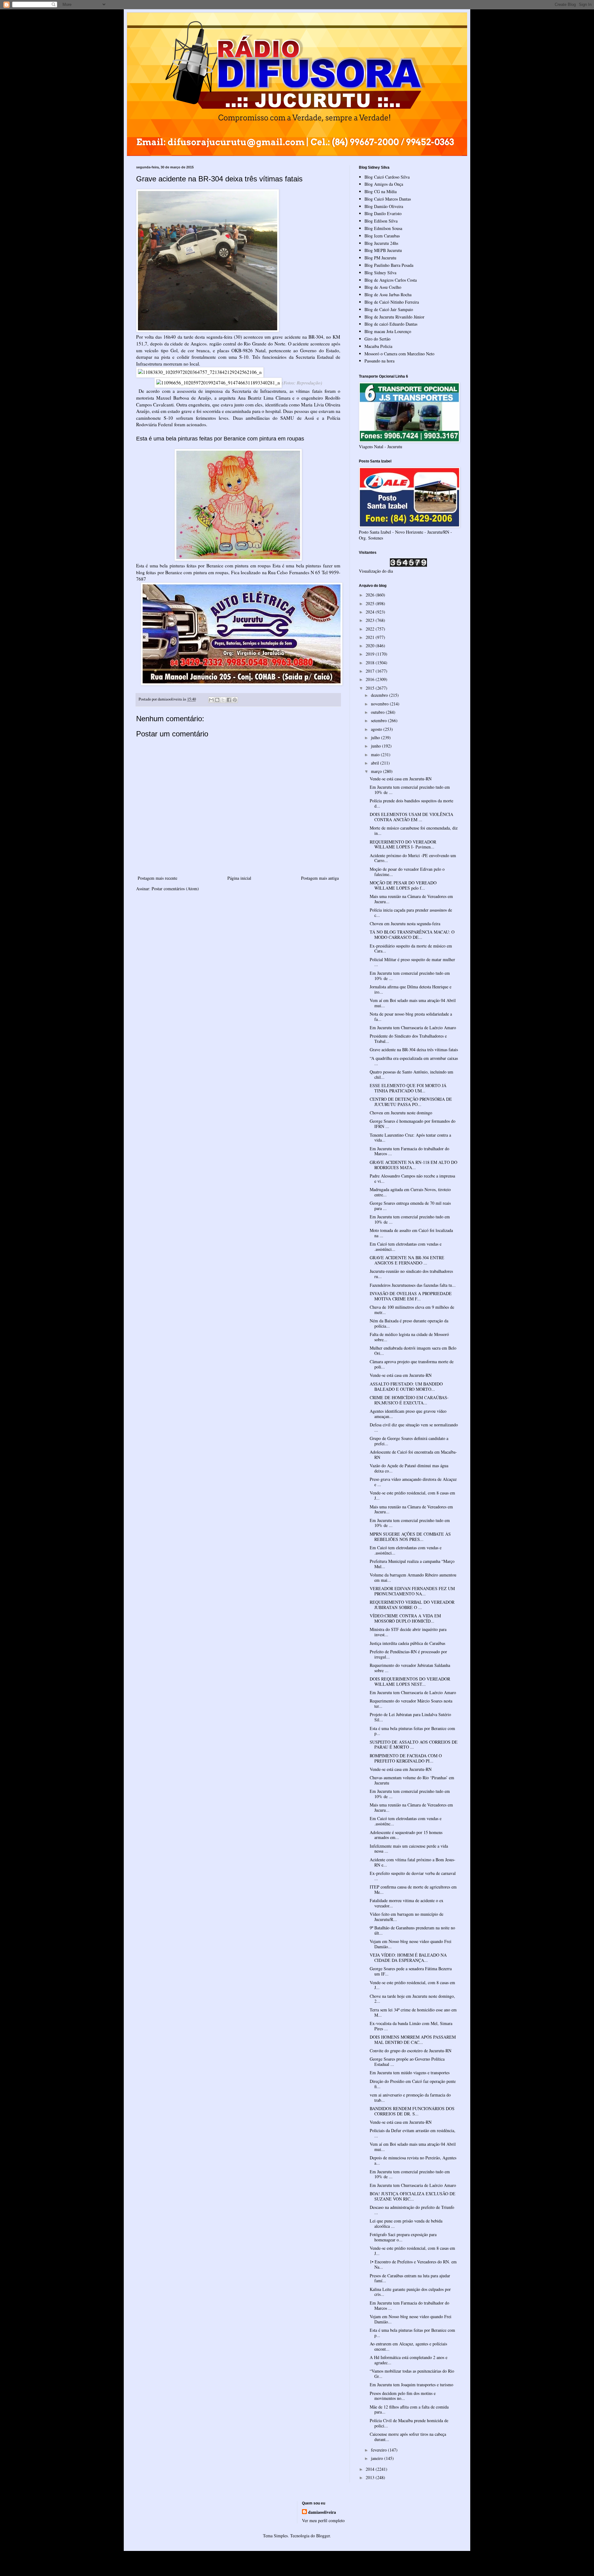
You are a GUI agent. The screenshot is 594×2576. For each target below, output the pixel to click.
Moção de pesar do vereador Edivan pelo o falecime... (407, 872)
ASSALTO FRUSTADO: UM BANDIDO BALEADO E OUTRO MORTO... (406, 1386)
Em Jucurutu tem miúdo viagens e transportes (410, 2073)
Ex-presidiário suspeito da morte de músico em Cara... (411, 948)
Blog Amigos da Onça (384, 184)
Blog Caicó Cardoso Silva (387, 177)
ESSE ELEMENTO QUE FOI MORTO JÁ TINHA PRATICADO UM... (408, 1088)
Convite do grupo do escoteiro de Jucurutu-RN (411, 2051)
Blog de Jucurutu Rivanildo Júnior (394, 317)
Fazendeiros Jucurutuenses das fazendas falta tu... (413, 1285)
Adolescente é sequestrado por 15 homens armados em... (406, 1835)
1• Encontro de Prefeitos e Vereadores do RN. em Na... (413, 2264)
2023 (371, 620)
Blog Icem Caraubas (382, 236)
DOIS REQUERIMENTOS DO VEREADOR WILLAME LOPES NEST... (410, 1681)
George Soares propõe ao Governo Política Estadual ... (407, 2062)
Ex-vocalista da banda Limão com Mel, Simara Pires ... (411, 2026)
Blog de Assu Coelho (383, 287)
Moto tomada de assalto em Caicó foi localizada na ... (411, 1233)
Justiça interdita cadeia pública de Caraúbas (407, 1643)
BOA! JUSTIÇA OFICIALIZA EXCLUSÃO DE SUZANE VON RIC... (413, 2196)
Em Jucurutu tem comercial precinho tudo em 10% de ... (410, 790)
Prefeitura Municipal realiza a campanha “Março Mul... (412, 1564)
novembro (380, 704)
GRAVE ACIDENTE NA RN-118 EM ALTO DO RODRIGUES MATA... (413, 1165)
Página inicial (239, 878)
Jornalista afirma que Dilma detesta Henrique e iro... (411, 989)
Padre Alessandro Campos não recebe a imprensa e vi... (412, 1178)
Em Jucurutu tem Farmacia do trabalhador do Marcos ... (409, 1151)
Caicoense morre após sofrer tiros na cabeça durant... (408, 2437)
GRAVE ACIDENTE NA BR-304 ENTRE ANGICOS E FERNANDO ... (407, 1260)
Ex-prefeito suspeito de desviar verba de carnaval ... (413, 1876)
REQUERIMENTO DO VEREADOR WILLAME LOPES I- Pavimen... (403, 844)
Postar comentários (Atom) (175, 889)
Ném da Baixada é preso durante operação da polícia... (409, 1323)
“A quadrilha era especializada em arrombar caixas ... (414, 1061)
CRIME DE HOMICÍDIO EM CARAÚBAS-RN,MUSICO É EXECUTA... (409, 1400)
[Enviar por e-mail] (211, 700)
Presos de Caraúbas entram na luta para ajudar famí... (410, 2278)
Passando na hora (379, 361)
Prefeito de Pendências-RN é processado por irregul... (408, 1654)
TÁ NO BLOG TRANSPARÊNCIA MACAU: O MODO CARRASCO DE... (412, 935)
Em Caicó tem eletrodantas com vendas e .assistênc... (406, 1821)
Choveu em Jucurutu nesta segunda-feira (405, 924)
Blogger (323, 2536)
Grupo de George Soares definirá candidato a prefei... (409, 1441)
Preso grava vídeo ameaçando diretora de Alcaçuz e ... (413, 1482)
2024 (371, 612)
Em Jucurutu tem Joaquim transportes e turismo (411, 2385)
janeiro (378, 2458)
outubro (378, 712)
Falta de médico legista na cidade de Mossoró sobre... (409, 1337)
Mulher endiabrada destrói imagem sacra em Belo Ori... (413, 1351)
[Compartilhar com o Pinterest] (235, 700)
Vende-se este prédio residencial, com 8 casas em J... (412, 1495)
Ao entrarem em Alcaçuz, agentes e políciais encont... (408, 2346)
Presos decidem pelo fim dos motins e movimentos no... (403, 2396)
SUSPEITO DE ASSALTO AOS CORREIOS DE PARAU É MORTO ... (414, 1745)
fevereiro (379, 2450)
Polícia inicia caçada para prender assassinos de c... (411, 913)
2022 (371, 629)
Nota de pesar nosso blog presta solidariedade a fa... (411, 1017)
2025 (371, 603)
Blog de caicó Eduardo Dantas (391, 324)
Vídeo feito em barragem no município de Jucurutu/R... (407, 1917)
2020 (371, 646)
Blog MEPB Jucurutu (383, 250)
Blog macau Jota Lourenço (388, 331)
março (377, 771)
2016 (371, 679)
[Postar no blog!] (217, 700)
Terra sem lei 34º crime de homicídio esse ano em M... (413, 2012)
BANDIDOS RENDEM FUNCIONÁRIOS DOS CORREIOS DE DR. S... (412, 2111)
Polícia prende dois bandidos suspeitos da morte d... (411, 803)
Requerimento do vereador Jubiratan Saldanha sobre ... (410, 1668)
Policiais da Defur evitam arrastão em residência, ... (413, 2133)
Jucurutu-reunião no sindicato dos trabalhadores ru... (411, 1274)
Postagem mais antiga (320, 878)
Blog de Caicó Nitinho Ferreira (392, 302)
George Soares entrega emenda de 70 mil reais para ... (410, 1206)
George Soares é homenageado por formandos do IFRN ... (413, 1124)
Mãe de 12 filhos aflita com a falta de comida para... (409, 2409)
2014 (371, 2469)
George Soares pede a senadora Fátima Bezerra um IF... (411, 1971)
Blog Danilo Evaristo (383, 213)
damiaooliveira (322, 2512)
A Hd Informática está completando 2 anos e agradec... (409, 2360)
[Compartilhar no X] (223, 700)
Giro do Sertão (377, 339)
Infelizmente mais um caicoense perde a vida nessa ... (409, 1849)
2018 (371, 663)
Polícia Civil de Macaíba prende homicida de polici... (409, 2423)
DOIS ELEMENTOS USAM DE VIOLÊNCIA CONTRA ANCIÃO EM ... (411, 817)
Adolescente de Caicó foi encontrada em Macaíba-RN (413, 1455)
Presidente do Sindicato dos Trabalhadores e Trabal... (408, 1039)
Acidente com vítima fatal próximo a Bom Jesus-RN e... (413, 1862)
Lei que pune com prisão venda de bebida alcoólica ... (406, 2223)
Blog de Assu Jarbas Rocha (388, 295)
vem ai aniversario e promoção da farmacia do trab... (410, 2097)
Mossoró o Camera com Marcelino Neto (399, 354)
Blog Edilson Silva (381, 221)
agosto (377, 729)
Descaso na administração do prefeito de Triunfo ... (412, 2210)
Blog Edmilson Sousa (383, 228)
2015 (371, 688)
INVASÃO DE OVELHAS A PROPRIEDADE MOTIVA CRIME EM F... (411, 1296)
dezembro (380, 695)
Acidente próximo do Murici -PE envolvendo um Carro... (413, 858)
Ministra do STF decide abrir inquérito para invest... (408, 1632)
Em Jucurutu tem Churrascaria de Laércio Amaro (413, 1028)
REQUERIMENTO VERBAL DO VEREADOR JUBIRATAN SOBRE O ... (412, 1605)
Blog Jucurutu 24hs (381, 243)
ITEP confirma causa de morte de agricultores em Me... (413, 1889)
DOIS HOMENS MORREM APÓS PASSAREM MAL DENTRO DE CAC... (413, 2040)
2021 (371, 637)
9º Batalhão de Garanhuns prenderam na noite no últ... (412, 1930)
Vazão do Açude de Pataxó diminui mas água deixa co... (409, 1468)
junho (377, 746)
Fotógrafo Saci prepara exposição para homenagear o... (403, 2237)
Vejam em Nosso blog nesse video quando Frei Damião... (411, 1944)
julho (376, 737)
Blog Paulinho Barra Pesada (389, 265)
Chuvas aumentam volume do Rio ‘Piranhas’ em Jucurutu (412, 1780)
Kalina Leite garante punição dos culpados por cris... (410, 2292)
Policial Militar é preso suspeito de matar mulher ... (412, 962)
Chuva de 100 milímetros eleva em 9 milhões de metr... (412, 1310)
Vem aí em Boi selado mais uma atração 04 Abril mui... (413, 1003)
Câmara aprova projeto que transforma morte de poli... (412, 1364)
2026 (371, 595)
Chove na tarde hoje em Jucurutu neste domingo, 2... (412, 1999)
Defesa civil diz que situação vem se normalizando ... (414, 1427)
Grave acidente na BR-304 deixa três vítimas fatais (414, 1049)
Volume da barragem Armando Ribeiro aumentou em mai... (413, 1577)
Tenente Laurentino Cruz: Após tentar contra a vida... (410, 1138)
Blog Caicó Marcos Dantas (388, 199)
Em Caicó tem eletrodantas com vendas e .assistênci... (406, 1247)
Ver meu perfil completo (323, 2520)
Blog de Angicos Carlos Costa (391, 280)
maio (376, 755)
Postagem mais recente (157, 878)
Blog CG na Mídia (381, 191)
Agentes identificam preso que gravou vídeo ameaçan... (408, 1414)
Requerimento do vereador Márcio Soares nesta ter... (411, 1703)
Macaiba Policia (378, 346)
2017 (371, 671)
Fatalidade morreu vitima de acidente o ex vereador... (407, 1903)
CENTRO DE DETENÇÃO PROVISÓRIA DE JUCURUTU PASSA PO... (411, 1102)
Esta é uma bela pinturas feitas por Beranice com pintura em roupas (220, 439)
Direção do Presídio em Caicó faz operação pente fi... (413, 2084)
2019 (371, 654)
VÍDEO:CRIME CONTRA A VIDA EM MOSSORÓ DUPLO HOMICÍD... (405, 1618)
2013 (371, 2477)
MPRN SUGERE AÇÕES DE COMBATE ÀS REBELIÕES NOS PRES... (410, 1537)
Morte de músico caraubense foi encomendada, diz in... (414, 830)
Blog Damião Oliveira (384, 206)
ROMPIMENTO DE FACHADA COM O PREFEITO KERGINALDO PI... (406, 1758)
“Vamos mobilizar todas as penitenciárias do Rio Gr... (412, 2374)
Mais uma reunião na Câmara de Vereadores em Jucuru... (411, 899)
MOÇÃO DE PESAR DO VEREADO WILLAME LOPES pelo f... (403, 885)
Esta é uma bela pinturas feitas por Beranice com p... (412, 1731)
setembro (379, 720)
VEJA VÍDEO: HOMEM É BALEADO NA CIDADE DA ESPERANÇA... (408, 1958)
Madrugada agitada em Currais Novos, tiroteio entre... (410, 1192)
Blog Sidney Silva (380, 273)
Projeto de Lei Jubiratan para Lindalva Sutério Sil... (410, 1717)
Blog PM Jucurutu (380, 258)
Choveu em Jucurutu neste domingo (401, 1113)
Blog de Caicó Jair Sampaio (389, 309)
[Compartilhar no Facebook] (229, 700)
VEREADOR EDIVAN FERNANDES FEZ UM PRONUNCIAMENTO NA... (412, 1591)
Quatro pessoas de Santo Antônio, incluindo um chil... (411, 1074)
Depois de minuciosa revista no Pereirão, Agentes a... (413, 2160)
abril (376, 763)
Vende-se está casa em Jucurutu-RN (401, 779)
